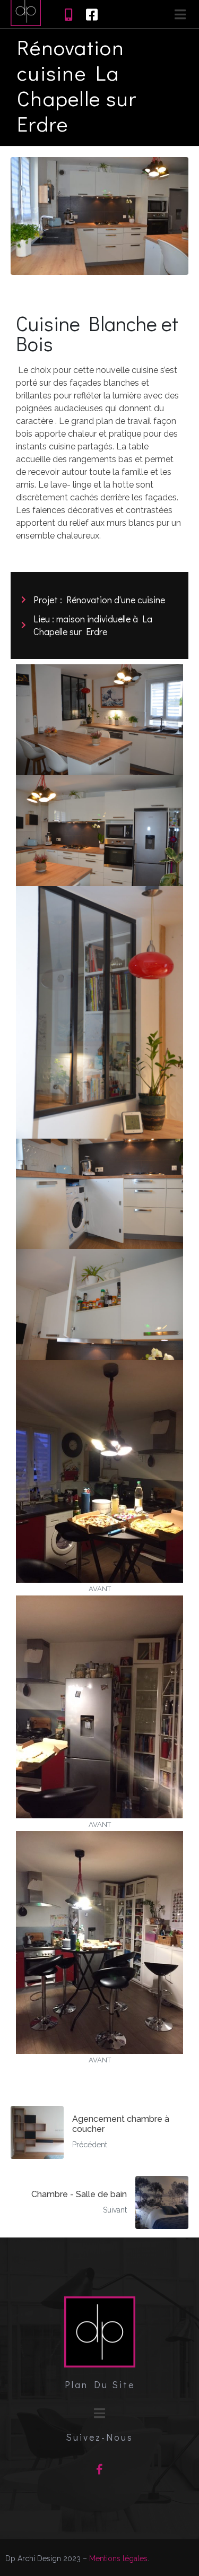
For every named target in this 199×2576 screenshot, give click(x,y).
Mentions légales (118, 2558)
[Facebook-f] (100, 2469)
